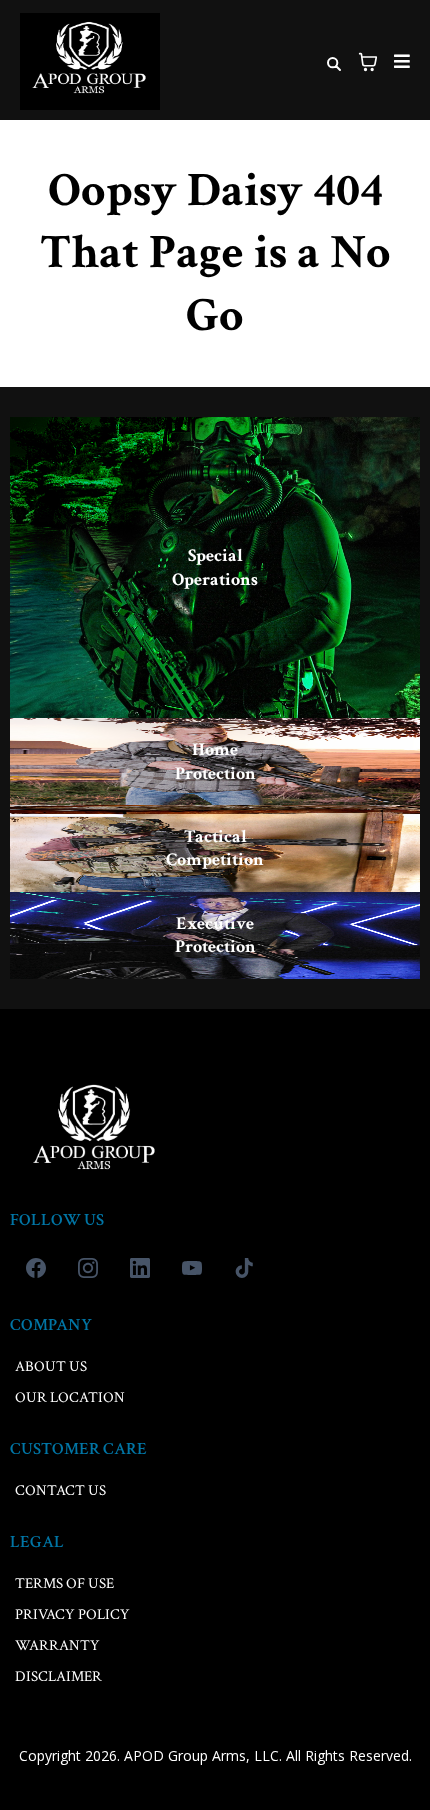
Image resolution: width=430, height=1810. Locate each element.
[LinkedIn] (140, 1268)
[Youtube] (192, 1268)
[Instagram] (88, 1268)
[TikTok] (244, 1268)
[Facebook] (36, 1268)
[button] (399, 62)
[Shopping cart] (368, 62)
